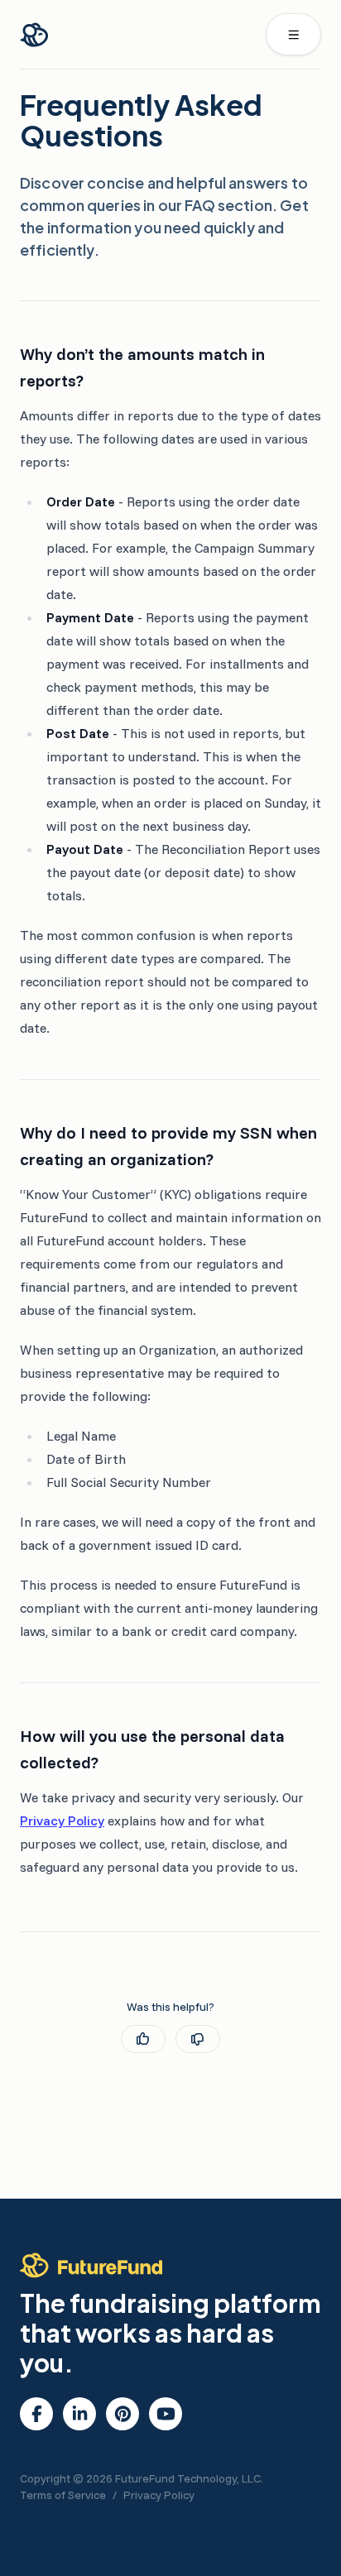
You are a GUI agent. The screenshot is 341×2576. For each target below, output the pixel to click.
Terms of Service (63, 2495)
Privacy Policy (62, 1820)
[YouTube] (166, 2414)
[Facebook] (37, 2414)
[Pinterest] (123, 2414)
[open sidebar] (294, 34)
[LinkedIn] (80, 2414)
